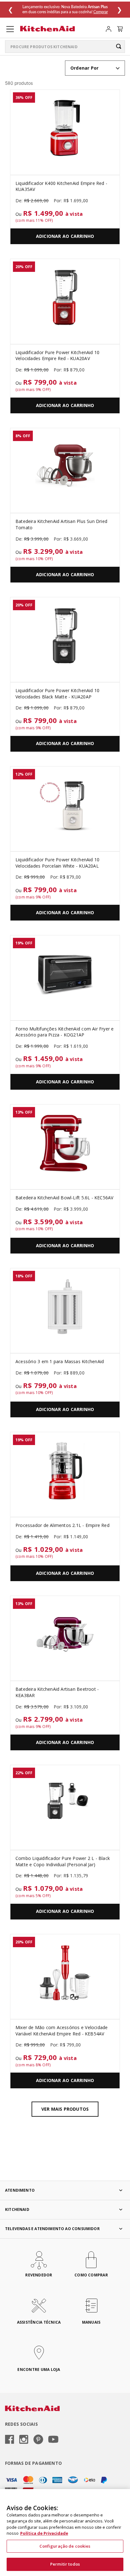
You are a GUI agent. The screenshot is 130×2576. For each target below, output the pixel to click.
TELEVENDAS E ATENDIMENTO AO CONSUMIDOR (52, 2229)
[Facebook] (10, 2440)
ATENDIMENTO (20, 2190)
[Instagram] (24, 2440)
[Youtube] (53, 2440)
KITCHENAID (17, 2209)
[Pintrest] (38, 2440)
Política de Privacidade (44, 2533)
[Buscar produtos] (119, 46)
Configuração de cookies (65, 2546)
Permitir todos (65, 2564)
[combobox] (65, 47)
